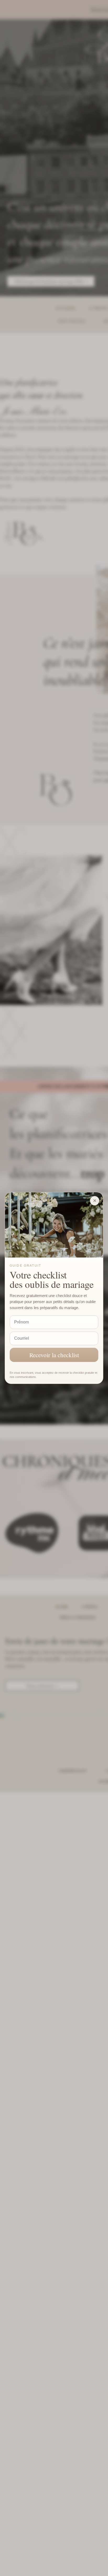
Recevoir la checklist (54, 1355)
